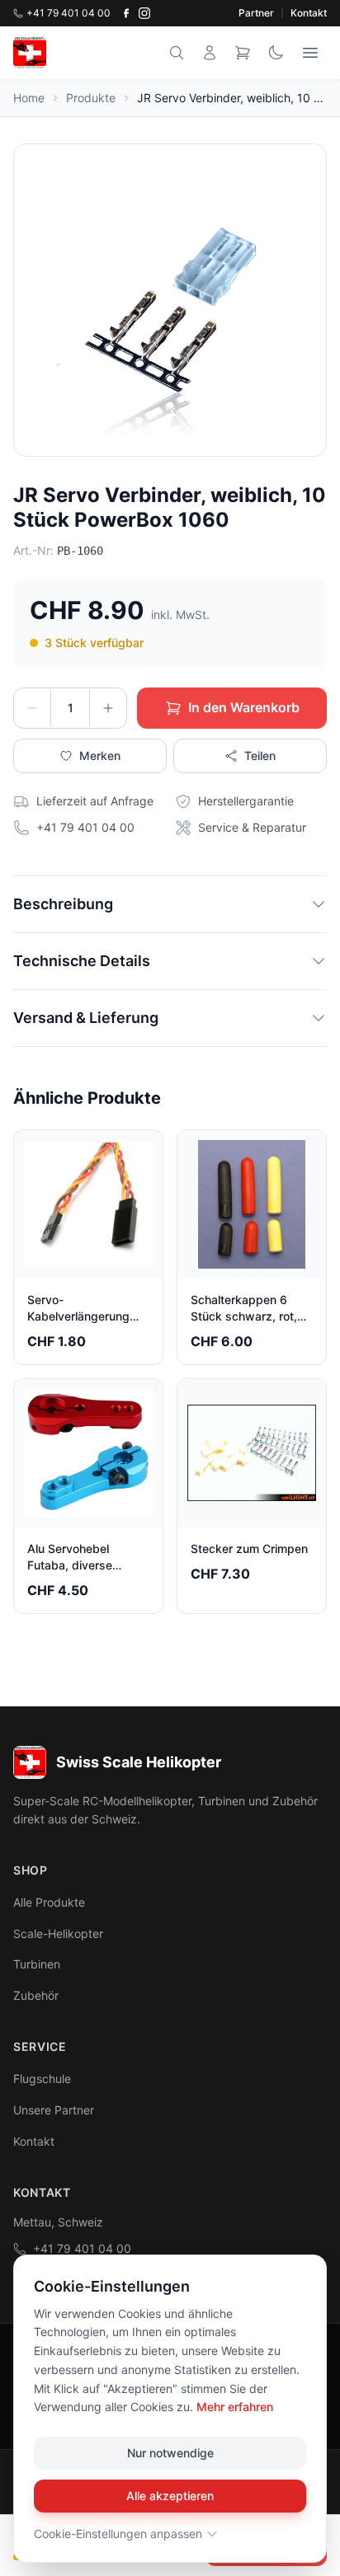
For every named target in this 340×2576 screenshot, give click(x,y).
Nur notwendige (170, 2453)
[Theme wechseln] (276, 53)
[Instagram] (144, 13)
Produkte (91, 98)
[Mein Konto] (210, 53)
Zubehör (36, 1995)
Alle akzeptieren (170, 2496)
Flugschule (42, 2079)
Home (29, 98)
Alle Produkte (49, 1902)
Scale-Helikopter (58, 1933)
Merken (100, 755)
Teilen (260, 755)
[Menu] (310, 53)
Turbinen (37, 1964)
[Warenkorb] (243, 53)
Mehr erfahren (235, 2407)
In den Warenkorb (244, 707)
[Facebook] (126, 13)
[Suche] (177, 53)
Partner (256, 13)
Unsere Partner (54, 2110)
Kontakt (309, 13)
